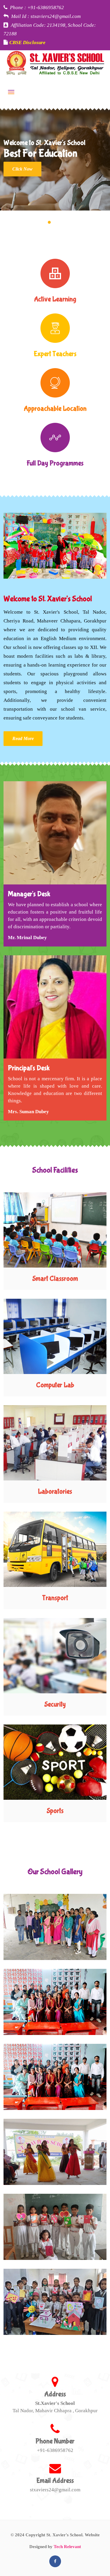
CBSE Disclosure (27, 42)
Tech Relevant (67, 2547)
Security (55, 1704)
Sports (55, 1811)
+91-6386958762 (55, 2450)
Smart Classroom (55, 1279)
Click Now (22, 169)
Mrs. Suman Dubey (28, 1112)
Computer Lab (55, 1385)
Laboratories (55, 1491)
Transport (55, 1598)
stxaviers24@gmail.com (55, 2490)
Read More (23, 738)
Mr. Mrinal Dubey (27, 938)
